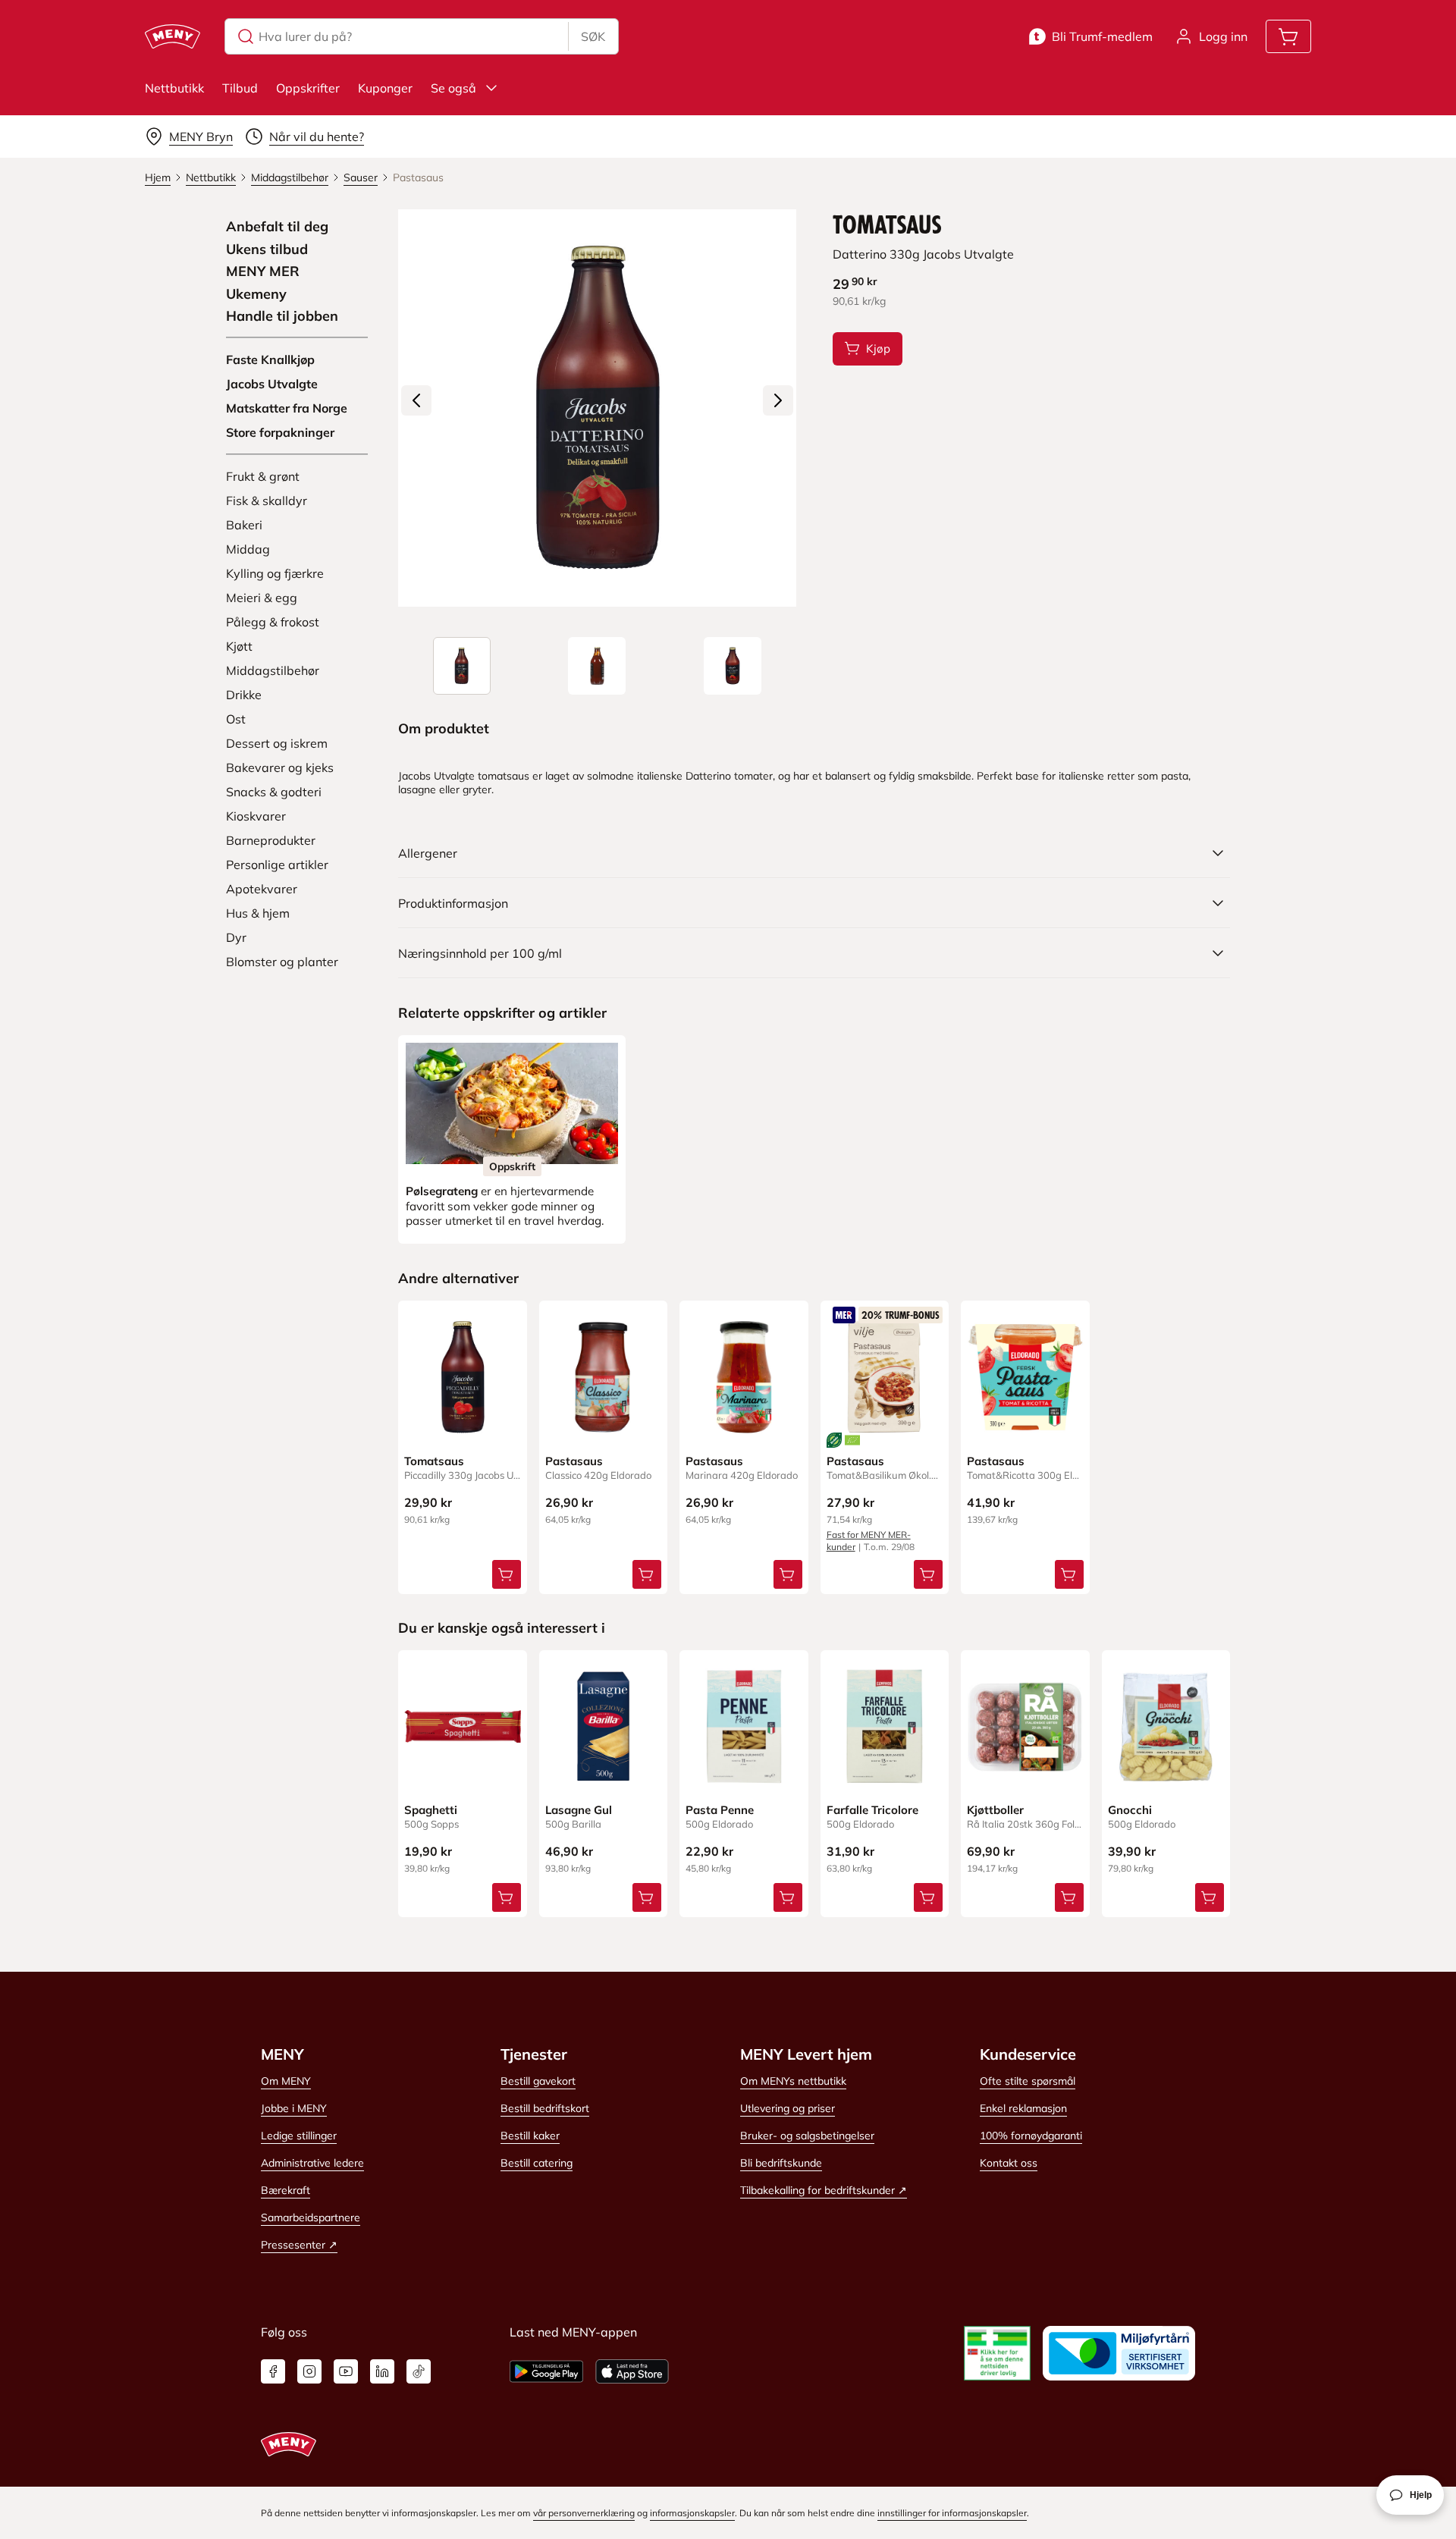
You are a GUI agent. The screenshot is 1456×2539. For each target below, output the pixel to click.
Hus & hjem (258, 913)
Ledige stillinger (299, 2136)
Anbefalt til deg (277, 227)
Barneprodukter (271, 840)
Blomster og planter (282, 962)
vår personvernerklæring (584, 2513)
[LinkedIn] (382, 2371)
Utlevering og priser (788, 2108)
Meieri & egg (262, 598)
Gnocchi (1130, 1810)
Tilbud (240, 88)
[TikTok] (419, 2371)
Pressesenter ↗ (299, 2245)
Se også (453, 88)
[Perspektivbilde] (733, 666)
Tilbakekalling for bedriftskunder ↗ (824, 2190)
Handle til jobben (282, 316)
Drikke (244, 695)
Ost (236, 719)
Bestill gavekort (538, 2081)
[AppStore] (632, 2371)
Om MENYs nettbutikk (793, 2081)
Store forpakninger (280, 432)
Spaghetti (431, 1810)
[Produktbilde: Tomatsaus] (462, 666)
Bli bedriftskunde (781, 2163)
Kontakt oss (1009, 2163)
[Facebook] (273, 2371)
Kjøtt (239, 646)
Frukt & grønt (263, 476)
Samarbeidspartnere (311, 2217)
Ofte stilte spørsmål (1028, 2081)
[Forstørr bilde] (597, 408)
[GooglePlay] (546, 2371)
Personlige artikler (277, 865)
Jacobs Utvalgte (272, 384)
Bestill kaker (530, 2136)
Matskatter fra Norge (287, 408)
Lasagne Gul (579, 1810)
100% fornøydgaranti (1031, 2136)
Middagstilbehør (273, 670)
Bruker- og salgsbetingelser (807, 2136)
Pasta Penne (720, 1810)
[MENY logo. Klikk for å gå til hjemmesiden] (173, 36)
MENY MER (263, 271)
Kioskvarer (256, 816)
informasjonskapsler (692, 2513)
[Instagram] (309, 2371)
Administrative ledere (312, 2163)
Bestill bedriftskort (545, 2108)
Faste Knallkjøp (270, 359)
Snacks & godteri (274, 792)
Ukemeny (256, 294)
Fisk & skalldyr (267, 501)
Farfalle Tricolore (872, 1810)
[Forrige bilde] (416, 400)
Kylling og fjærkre (275, 573)
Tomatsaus (434, 1461)
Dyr (236, 937)
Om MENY (286, 2081)
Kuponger (385, 88)
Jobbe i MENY (294, 2108)
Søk (593, 36)
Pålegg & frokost (273, 622)
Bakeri (244, 525)
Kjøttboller (995, 1810)
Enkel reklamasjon (1023, 2108)
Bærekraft (286, 2190)
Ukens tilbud (267, 250)
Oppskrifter (308, 88)
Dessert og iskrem (277, 743)
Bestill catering (537, 2163)
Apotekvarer (262, 889)
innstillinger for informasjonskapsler (952, 2513)
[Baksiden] (597, 666)
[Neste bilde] (778, 400)
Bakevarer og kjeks (280, 767)
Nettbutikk (174, 88)
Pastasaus (574, 1461)
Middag (248, 549)
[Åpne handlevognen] (1288, 36)
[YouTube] (346, 2371)
